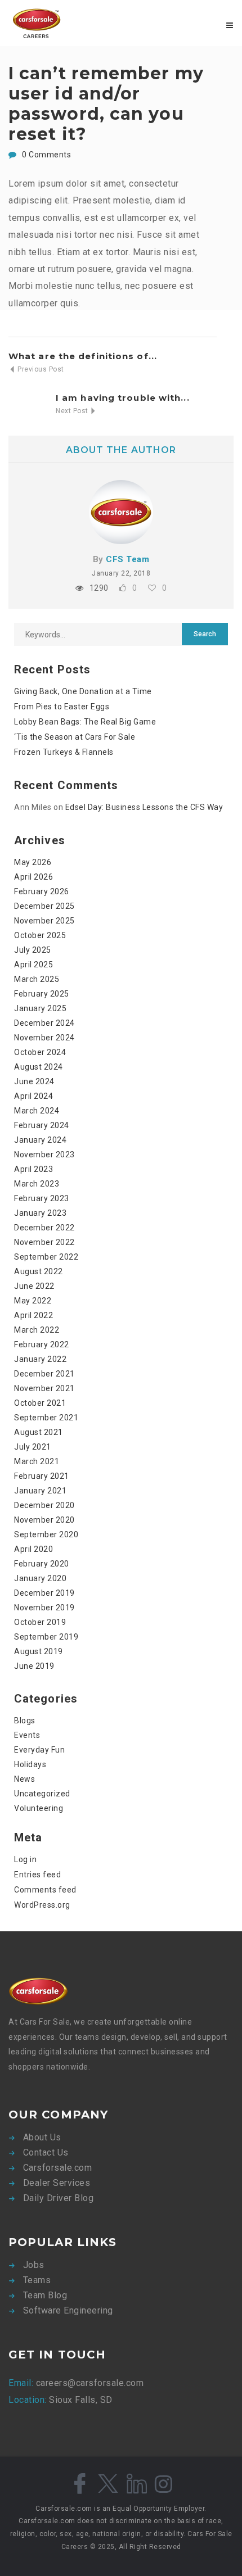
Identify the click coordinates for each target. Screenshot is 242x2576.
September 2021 (46, 1418)
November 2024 (44, 1038)
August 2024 (39, 1067)
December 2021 (44, 1374)
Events (27, 1735)
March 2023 (37, 1184)
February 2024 (42, 1125)
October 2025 (40, 935)
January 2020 (40, 1578)
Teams (37, 2280)
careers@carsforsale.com (88, 2383)
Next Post (73, 411)
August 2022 (39, 1271)
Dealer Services (57, 2183)
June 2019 (34, 1666)
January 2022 (40, 1359)
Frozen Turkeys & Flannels (64, 752)
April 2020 (33, 1549)
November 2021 (44, 1388)
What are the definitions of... (83, 356)
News (24, 1779)
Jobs (34, 2265)
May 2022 (33, 1301)
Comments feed (45, 1890)
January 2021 (40, 1491)
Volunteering (39, 1808)
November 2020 (44, 1520)
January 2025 (40, 1008)
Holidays (30, 1764)
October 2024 (40, 1052)
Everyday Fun (39, 1750)
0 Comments (46, 155)
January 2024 (40, 1140)
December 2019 (44, 1593)
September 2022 (46, 1257)
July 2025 (33, 950)
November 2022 (44, 1242)
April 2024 (33, 1096)
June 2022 (34, 1286)
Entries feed (37, 1875)
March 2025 (37, 979)
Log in (25, 1859)
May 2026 (33, 862)
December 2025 (44, 906)
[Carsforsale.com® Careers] (65, 23)
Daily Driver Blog (59, 2198)
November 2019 (44, 1608)
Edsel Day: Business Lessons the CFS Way (144, 807)
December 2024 (44, 1023)
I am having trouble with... (123, 398)
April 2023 (33, 1169)
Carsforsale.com (58, 2168)
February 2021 (42, 1476)
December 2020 (44, 1505)
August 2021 (39, 1432)
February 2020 (42, 1564)
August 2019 (39, 1651)
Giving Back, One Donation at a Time (83, 691)
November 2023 (44, 1155)
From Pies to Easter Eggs (62, 707)
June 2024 (34, 1081)
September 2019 (46, 1637)
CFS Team (127, 559)
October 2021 (40, 1403)
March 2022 (37, 1330)
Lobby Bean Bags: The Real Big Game (85, 722)
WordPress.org (42, 1905)
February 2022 (42, 1344)
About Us (42, 2137)
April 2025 (33, 965)
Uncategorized (42, 1794)
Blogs (25, 1721)
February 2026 (42, 891)
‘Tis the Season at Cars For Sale (75, 737)
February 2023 (42, 1198)
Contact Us (46, 2152)
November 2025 (44, 921)
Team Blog (45, 2295)
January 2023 (40, 1213)
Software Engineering (68, 2310)
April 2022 (33, 1315)
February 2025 (42, 994)
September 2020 (46, 1534)
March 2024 (37, 1111)
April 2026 (33, 877)
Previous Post (40, 369)
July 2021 (33, 1447)
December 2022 (44, 1228)
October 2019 (40, 1622)
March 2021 (37, 1461)
